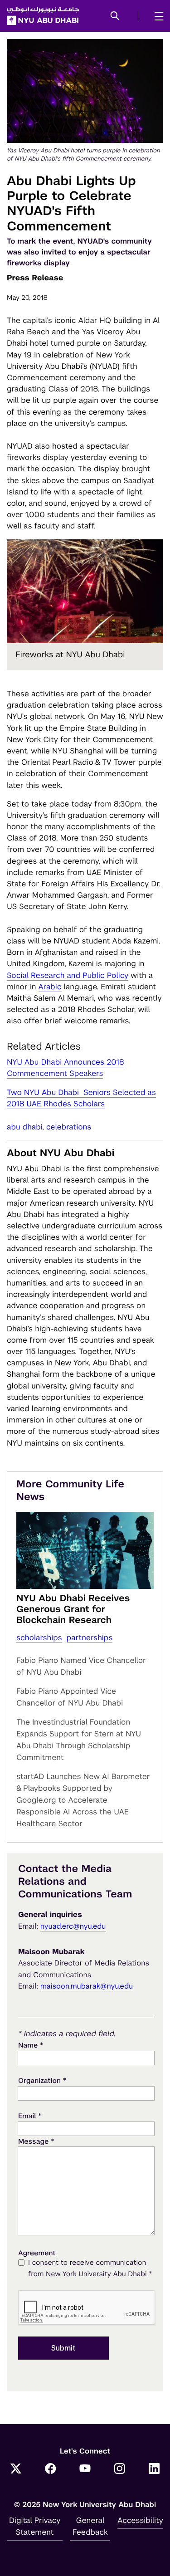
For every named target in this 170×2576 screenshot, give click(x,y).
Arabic (50, 987)
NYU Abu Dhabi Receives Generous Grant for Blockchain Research (73, 1609)
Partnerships (90, 1637)
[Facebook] (50, 2469)
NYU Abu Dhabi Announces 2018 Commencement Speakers (66, 1068)
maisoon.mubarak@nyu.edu (87, 1986)
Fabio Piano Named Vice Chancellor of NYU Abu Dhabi (81, 1666)
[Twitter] (16, 2469)
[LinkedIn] (154, 2469)
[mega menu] (156, 16)
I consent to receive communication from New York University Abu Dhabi (90, 2268)
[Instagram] (120, 2469)
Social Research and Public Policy (68, 975)
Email (30, 2116)
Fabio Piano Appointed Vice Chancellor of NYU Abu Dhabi (70, 1697)
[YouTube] (85, 2469)
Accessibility (140, 2520)
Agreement (37, 2253)
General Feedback (90, 2526)
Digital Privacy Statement (35, 2526)
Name (31, 2045)
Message (36, 2141)
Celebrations (69, 1127)
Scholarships (39, 1637)
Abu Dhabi (24, 1127)
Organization (42, 2080)
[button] (115, 16)
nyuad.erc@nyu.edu (73, 1926)
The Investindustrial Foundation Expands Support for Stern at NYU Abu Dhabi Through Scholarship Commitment (79, 1740)
